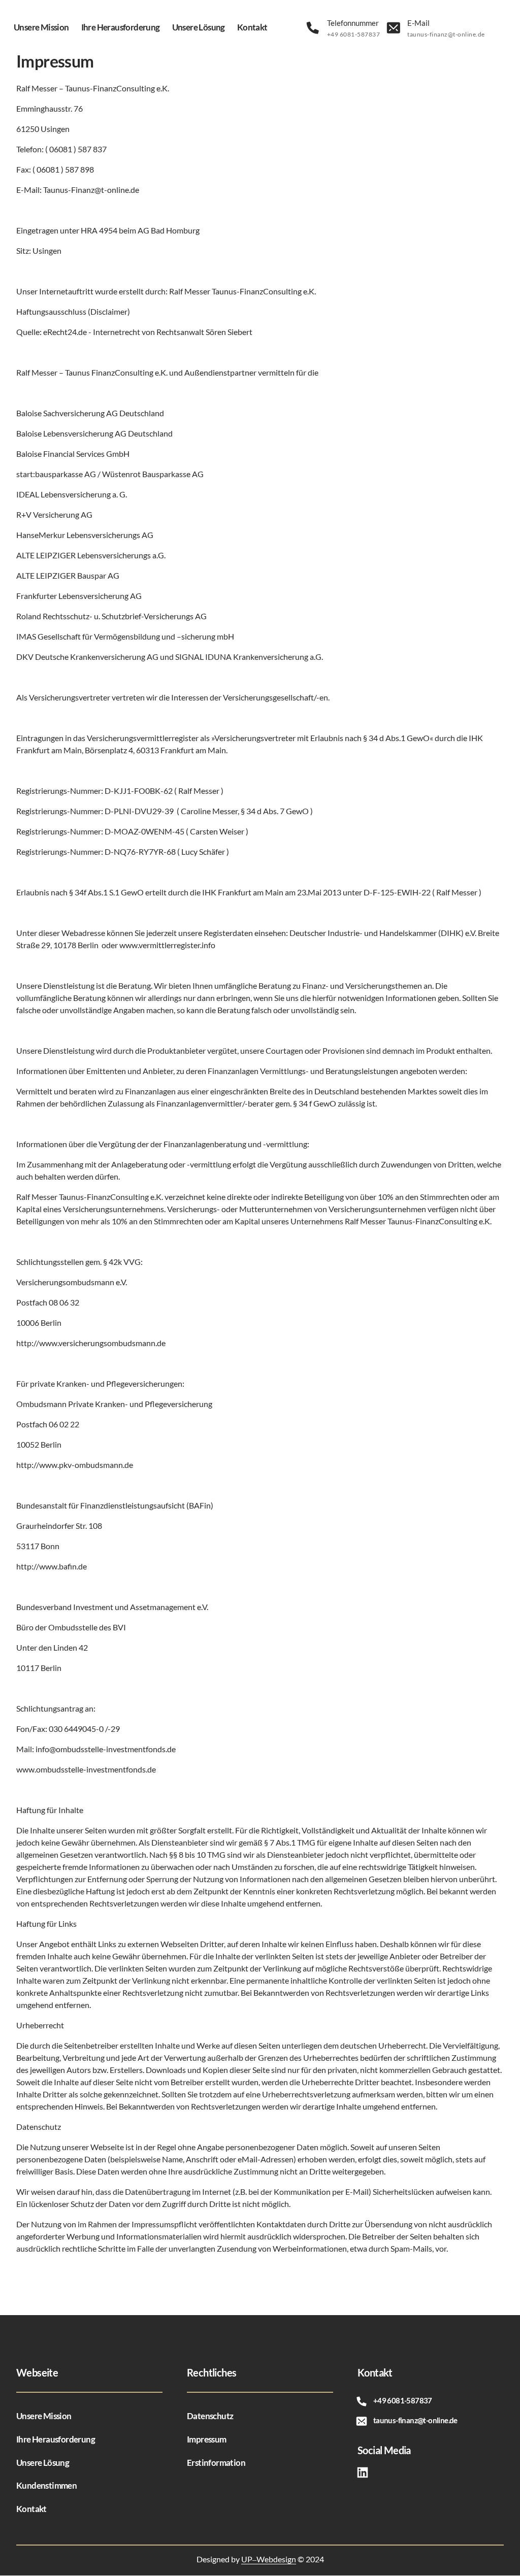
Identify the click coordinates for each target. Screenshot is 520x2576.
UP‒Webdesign (269, 2559)
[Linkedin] (366, 2473)
